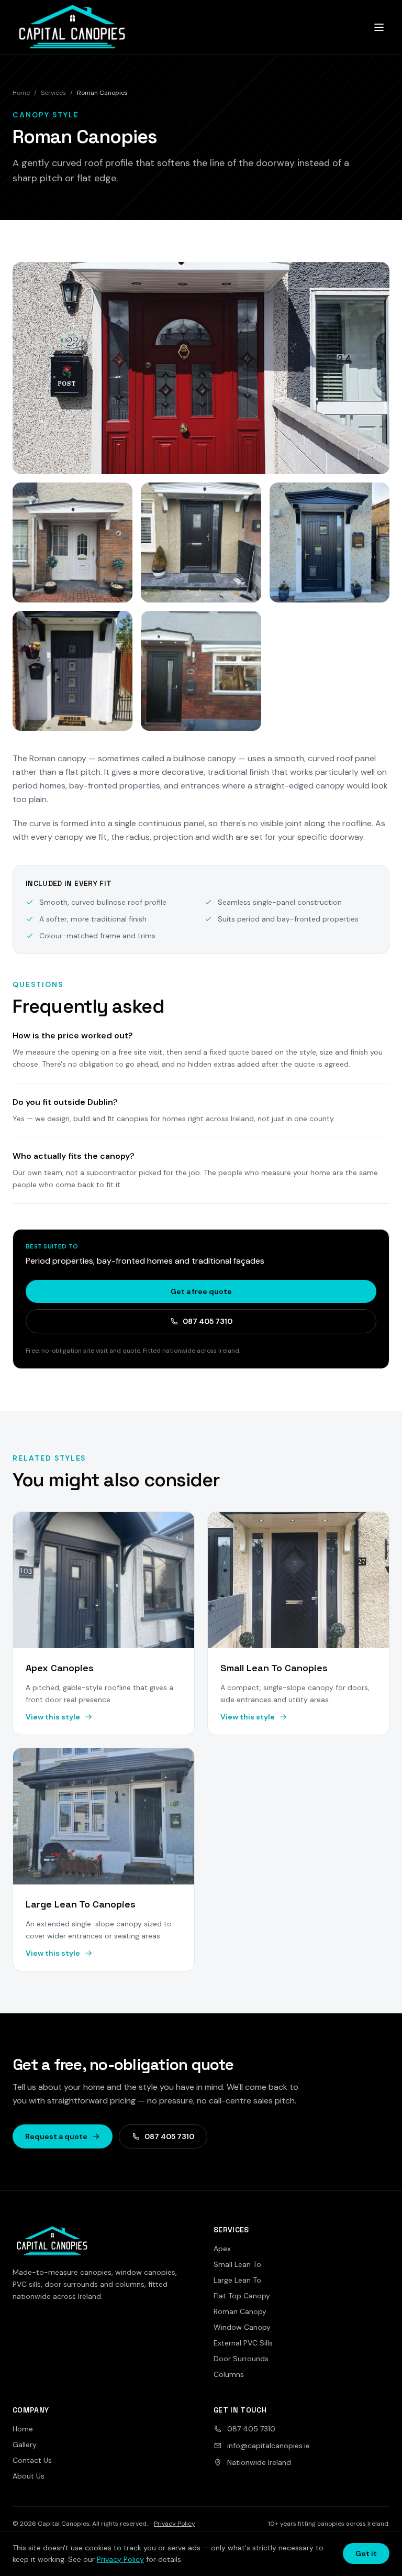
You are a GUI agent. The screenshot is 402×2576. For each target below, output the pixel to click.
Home (21, 93)
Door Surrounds (241, 2359)
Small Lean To (237, 2264)
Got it (366, 2553)
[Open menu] (379, 27)
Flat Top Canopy (242, 2296)
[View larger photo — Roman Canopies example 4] (330, 542)
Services (53, 93)
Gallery (25, 2445)
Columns (229, 2374)
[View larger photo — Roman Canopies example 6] (201, 671)
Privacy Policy (175, 2524)
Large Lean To (237, 2280)
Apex (222, 2249)
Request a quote (56, 2136)
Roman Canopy (240, 2311)
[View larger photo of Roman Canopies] (201, 368)
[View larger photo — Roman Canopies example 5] (72, 671)
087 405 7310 (208, 1321)
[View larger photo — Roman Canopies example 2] (72, 542)
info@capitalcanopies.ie (269, 2446)
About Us (29, 2476)
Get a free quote (201, 1291)
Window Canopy (242, 2327)
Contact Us (32, 2460)
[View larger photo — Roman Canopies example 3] (201, 542)
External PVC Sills (243, 2343)
